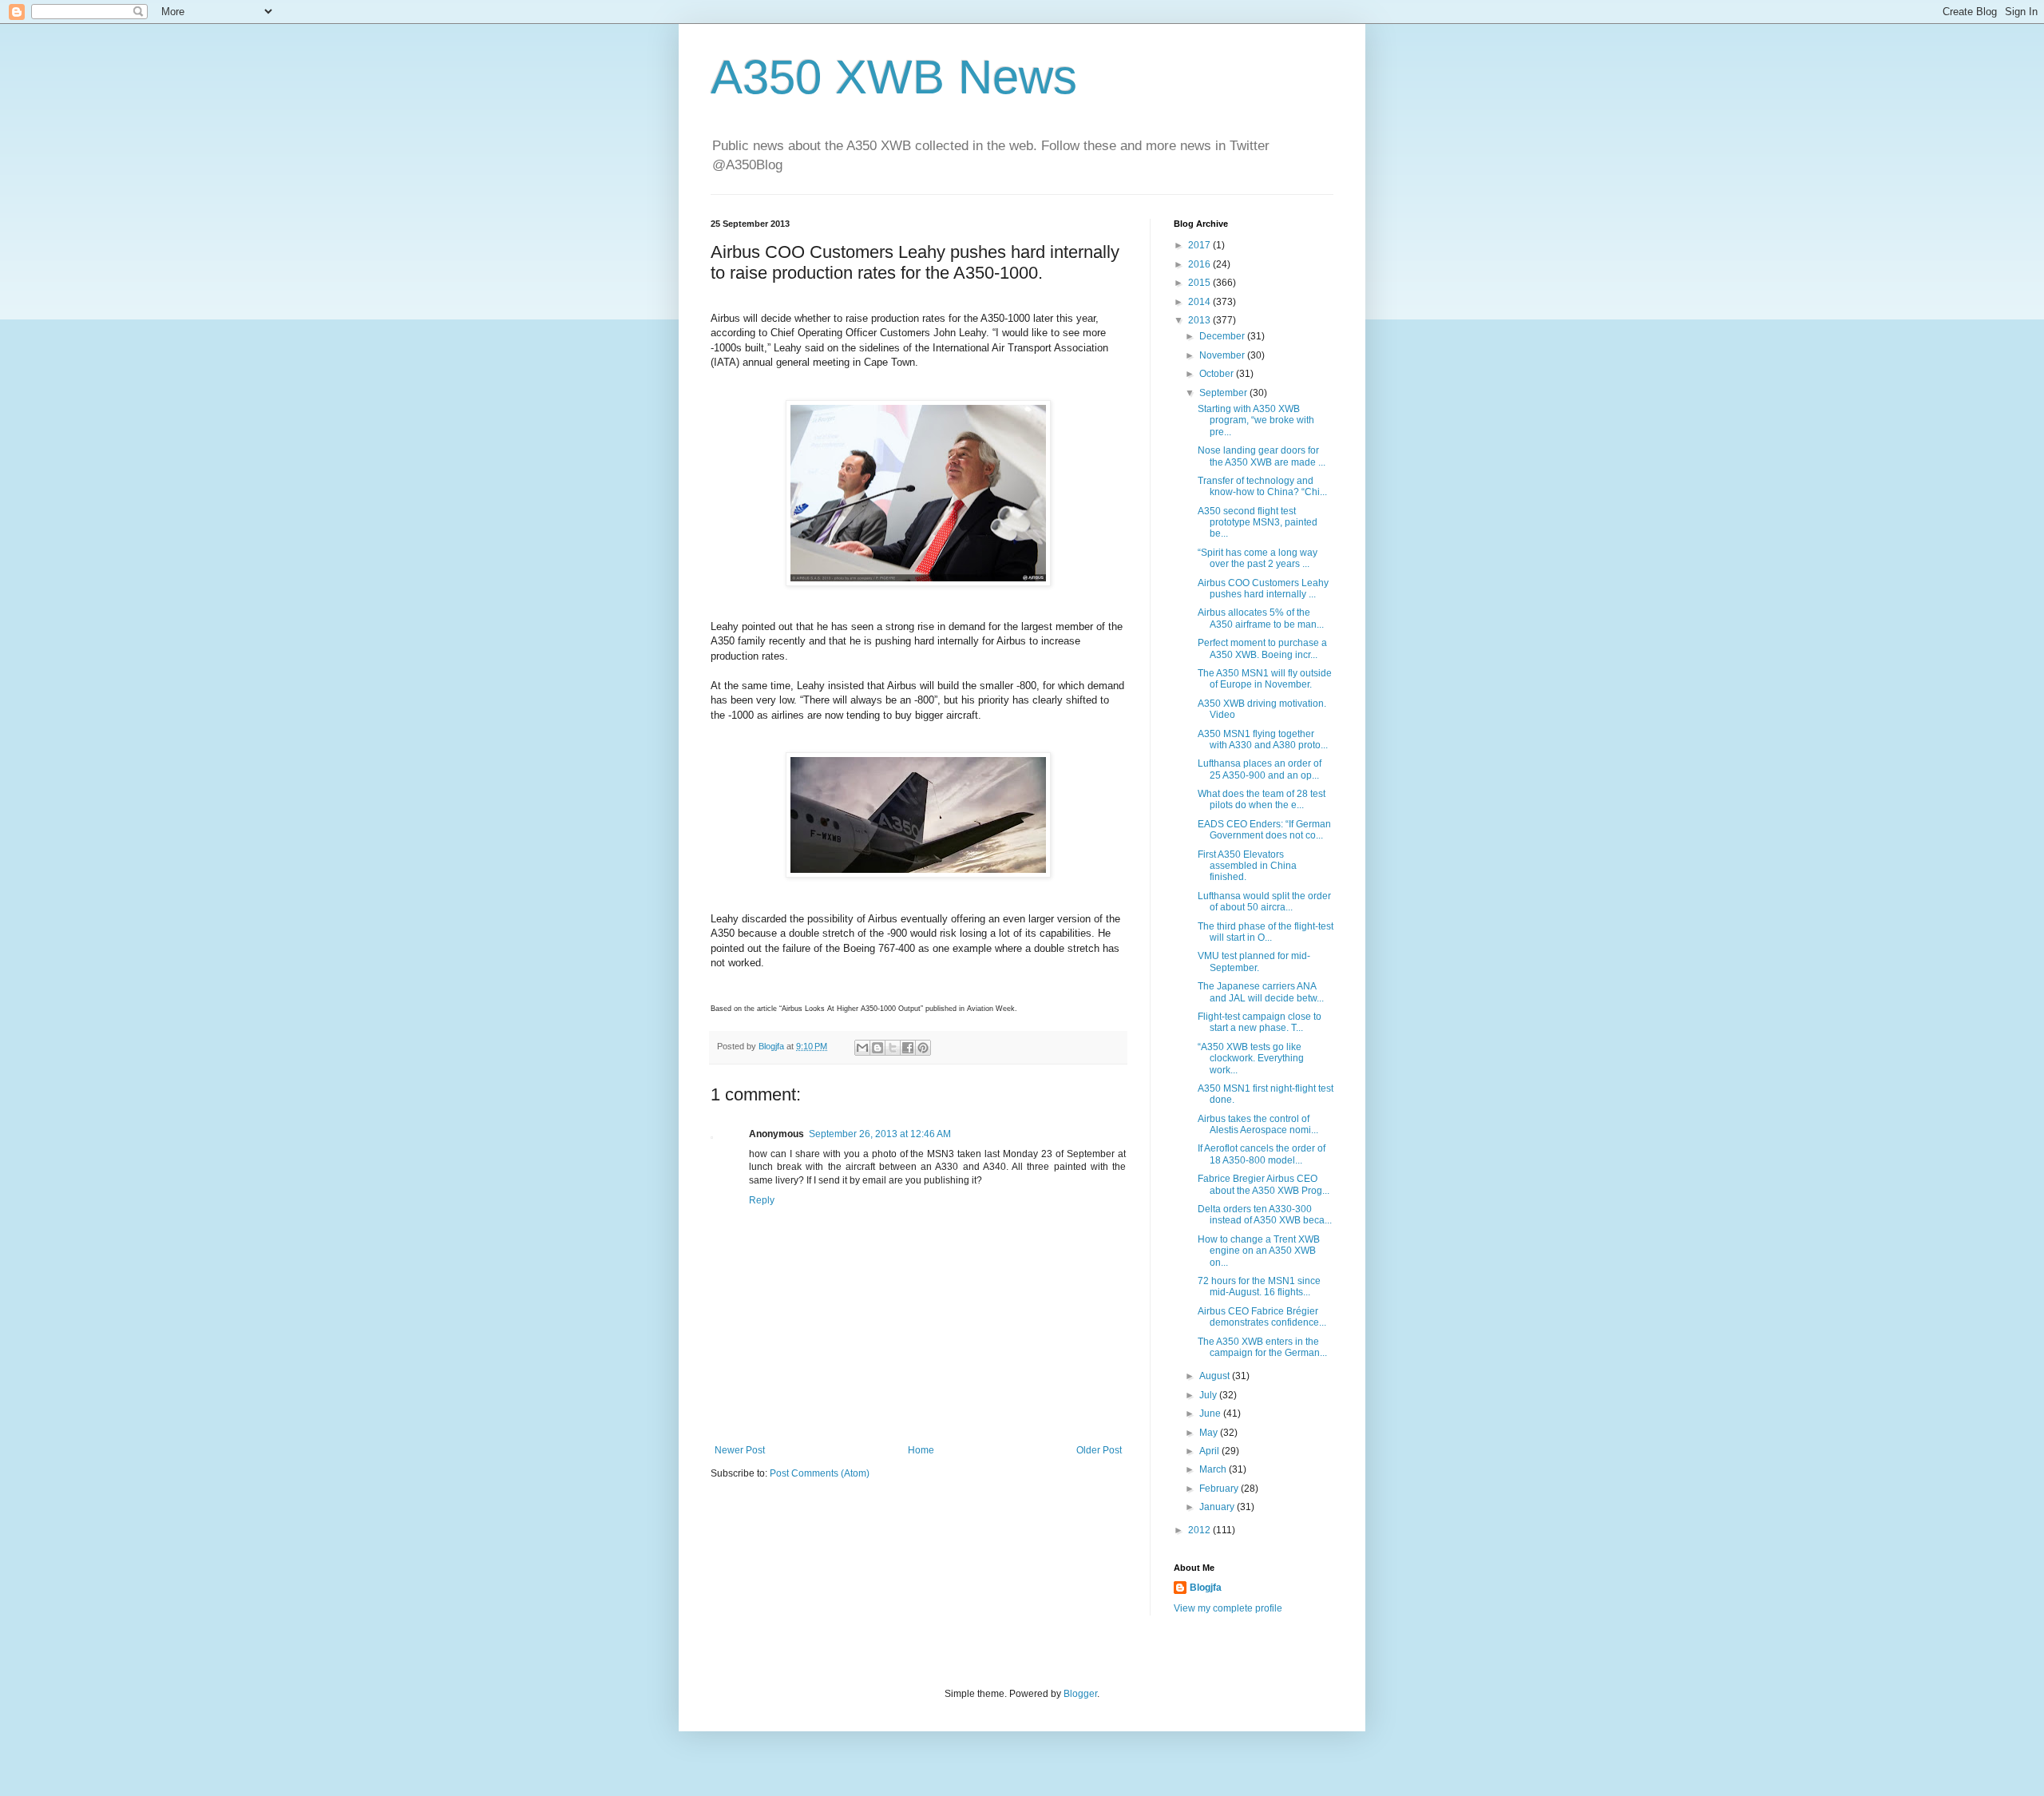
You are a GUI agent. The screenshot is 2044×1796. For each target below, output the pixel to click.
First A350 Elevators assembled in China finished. (1247, 866)
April (1210, 1451)
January (1218, 1507)
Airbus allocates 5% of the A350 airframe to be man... (1261, 618)
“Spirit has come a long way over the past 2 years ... (1258, 558)
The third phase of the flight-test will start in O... (1266, 932)
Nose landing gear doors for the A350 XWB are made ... (1262, 456)
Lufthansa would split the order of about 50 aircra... (1264, 902)
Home (921, 1450)
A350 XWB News (894, 77)
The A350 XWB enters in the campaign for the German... (1262, 1347)
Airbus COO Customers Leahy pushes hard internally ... (1263, 589)
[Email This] (862, 1048)
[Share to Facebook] (908, 1048)
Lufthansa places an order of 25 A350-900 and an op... (1260, 769)
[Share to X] (893, 1048)
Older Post (1099, 1450)
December (1223, 336)
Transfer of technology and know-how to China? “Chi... (1262, 486)
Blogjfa (1206, 1588)
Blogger (1080, 1694)
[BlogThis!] (877, 1048)
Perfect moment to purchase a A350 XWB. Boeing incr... (1262, 648)
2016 (1200, 264)
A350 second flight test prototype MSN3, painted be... (1258, 523)
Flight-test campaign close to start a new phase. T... (1260, 1022)
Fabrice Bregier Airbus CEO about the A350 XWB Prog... (1264, 1184)
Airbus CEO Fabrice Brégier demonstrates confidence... (1262, 1317)
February (1220, 1489)
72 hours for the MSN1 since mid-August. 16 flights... (1259, 1287)
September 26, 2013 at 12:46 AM (880, 1134)
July (1209, 1395)
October (1218, 374)
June (1211, 1413)
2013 (1200, 320)
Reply (762, 1200)
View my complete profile (1228, 1608)
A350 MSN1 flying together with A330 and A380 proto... (1263, 739)
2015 (1200, 283)
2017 (1200, 245)
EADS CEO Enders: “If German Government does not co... (1264, 830)
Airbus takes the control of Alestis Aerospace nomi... (1258, 1124)
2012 (1200, 1530)
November (1223, 355)
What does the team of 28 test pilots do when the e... (1262, 799)
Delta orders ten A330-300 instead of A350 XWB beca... (1265, 1215)
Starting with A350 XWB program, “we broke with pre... (1256, 420)
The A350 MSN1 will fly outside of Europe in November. (1265, 679)
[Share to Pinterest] (923, 1048)
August (1216, 1376)
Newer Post (740, 1450)
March (1214, 1469)
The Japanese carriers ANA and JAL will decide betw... (1261, 992)
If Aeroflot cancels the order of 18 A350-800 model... (1262, 1154)
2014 (1200, 302)
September (1224, 393)
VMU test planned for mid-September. (1254, 961)
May (1210, 1433)
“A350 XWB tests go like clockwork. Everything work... (1251, 1059)
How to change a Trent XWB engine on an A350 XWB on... (1259, 1251)
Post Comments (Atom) (820, 1473)
